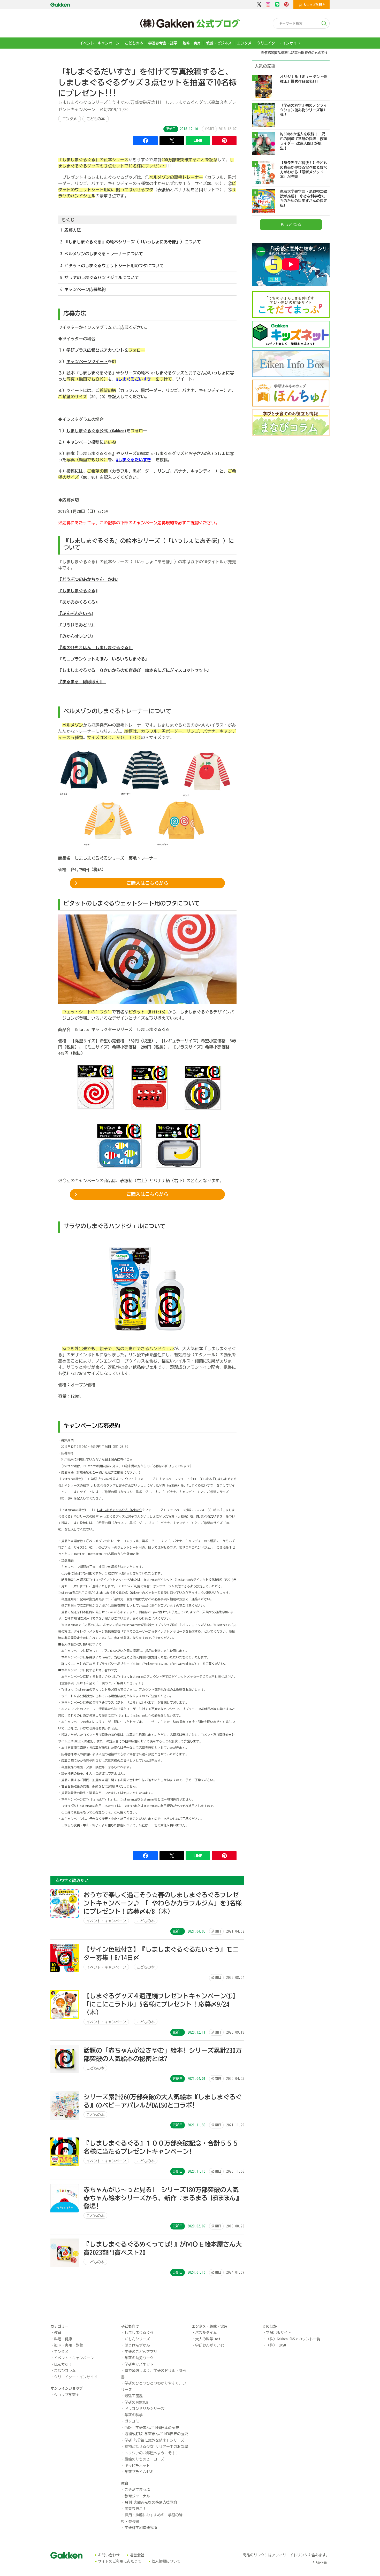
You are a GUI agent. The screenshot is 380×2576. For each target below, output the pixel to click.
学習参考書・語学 (163, 43)
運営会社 (137, 2555)
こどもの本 (134, 43)
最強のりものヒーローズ (145, 2459)
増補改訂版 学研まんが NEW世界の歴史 (156, 2434)
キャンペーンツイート (87, 362)
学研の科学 (134, 2415)
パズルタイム (206, 2333)
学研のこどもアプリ (141, 2352)
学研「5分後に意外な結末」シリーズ (154, 2440)
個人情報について (166, 2561)
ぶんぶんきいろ (77, 613)
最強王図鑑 (134, 2396)
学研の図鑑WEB (136, 2402)
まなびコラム (65, 2371)
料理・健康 (63, 2339)
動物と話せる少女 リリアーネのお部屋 (156, 2447)
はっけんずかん (137, 2345)
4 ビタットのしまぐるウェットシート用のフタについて (112, 266)
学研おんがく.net (210, 2345)
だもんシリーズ (137, 2339)
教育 (58, 2333)
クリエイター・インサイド (279, 43)
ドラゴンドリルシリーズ (145, 2409)
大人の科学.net (208, 2339)
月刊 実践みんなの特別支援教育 (151, 2502)
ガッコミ (132, 2421)
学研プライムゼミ (139, 2472)
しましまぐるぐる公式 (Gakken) (96, 431)
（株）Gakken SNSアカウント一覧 (293, 2339)
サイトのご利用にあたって (120, 2561)
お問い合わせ (109, 2555)
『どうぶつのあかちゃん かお (87, 579)
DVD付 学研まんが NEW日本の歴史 (152, 2428)
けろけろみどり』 (79, 625)
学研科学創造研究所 (141, 2528)
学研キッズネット (139, 2364)
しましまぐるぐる (79, 591)
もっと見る (291, 225)
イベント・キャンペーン (100, 43)
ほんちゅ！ (63, 2364)
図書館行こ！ (135, 2509)
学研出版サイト (279, 2333)
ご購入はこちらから (147, 883)
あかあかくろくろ (79, 602)
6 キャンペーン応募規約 (83, 289)
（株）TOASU (276, 2345)
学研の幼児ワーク (139, 2358)
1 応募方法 (71, 230)
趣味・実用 (192, 43)
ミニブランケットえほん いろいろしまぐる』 (106, 659)
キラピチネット (137, 2466)
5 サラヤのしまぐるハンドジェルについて (100, 278)
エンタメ (244, 43)
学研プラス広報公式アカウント (95, 350)
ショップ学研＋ (67, 2395)
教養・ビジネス (219, 43)
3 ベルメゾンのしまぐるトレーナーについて (102, 254)
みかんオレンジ (77, 636)
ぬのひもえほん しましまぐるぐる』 (97, 648)
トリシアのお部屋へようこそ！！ (152, 2453)
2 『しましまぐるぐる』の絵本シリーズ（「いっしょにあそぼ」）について (131, 242)
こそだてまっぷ (137, 2490)
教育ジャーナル (137, 2496)
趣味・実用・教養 (69, 2345)
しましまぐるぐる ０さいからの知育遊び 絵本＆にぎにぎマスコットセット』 (137, 670)
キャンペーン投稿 (83, 442)
